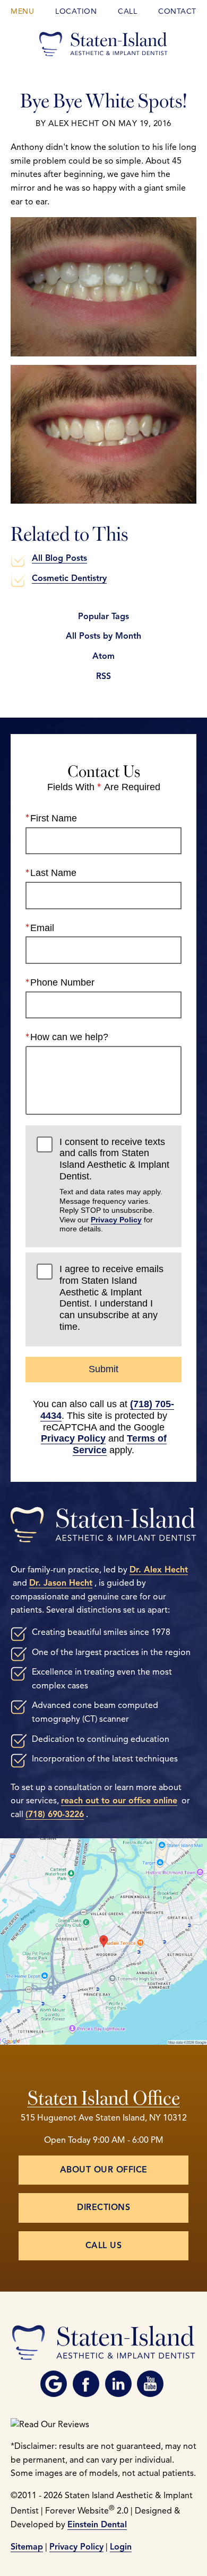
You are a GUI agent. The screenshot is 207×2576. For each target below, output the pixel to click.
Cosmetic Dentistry (69, 578)
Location (76, 11)
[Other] (54, 2384)
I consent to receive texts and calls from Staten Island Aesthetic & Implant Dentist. (114, 1185)
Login (121, 2547)
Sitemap (27, 2547)
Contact (177, 11)
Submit (103, 1369)
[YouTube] (150, 2384)
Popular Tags (103, 616)
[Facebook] (86, 2384)
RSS (103, 676)
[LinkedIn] (118, 2384)
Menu (22, 11)
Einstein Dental (97, 2525)
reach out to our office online (119, 1801)
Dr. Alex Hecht (159, 1570)
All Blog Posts (59, 558)
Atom (103, 656)
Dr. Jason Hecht (61, 1583)
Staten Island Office (104, 2096)
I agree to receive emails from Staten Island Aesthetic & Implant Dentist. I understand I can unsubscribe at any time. (111, 1298)
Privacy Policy (116, 1220)
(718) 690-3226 (55, 1814)
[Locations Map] (103, 1940)
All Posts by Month (103, 636)
